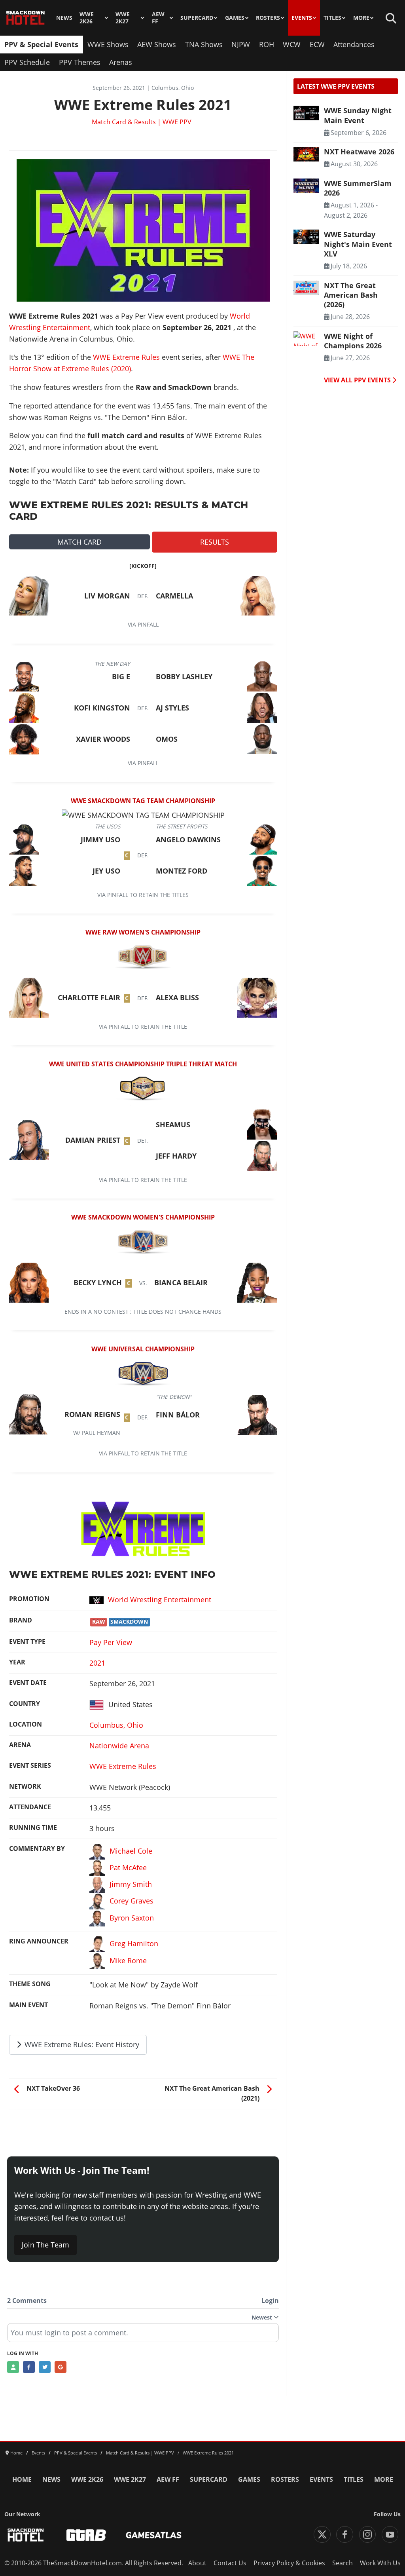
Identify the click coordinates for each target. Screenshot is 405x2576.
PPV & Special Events (41, 44)
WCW (292, 44)
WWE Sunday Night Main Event (358, 115)
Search (343, 2563)
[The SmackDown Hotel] (26, 18)
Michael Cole (131, 1850)
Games (235, 18)
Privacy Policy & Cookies (289, 2563)
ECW (317, 44)
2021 (97, 1663)
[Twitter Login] (45, 2367)
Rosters (268, 18)
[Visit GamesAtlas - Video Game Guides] (154, 2535)
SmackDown (129, 1622)
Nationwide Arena (119, 1746)
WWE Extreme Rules (126, 357)
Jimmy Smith (131, 1884)
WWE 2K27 (123, 18)
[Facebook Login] (29, 2367)
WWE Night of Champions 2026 (353, 341)
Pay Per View (111, 1642)
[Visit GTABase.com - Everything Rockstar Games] (86, 2535)
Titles (332, 18)
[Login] (13, 2367)
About (197, 2563)
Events (302, 18)
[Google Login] (61, 2367)
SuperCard (197, 18)
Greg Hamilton (134, 1943)
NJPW (241, 44)
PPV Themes (80, 62)
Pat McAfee (128, 1867)
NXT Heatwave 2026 (359, 152)
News (64, 18)
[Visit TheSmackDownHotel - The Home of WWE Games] (26, 2535)
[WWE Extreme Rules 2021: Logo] (143, 1528)
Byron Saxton (132, 1917)
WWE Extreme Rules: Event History (81, 2044)
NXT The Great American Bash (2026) (351, 295)
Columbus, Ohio (116, 1725)
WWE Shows (108, 44)
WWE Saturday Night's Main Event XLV (358, 244)
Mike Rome (128, 1960)
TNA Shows (204, 44)
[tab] (79, 542)
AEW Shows (157, 44)
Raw (99, 1622)
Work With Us (380, 2563)
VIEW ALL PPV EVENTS (358, 380)
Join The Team (45, 2245)
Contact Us (230, 2563)
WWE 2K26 (87, 18)
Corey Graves (132, 1901)
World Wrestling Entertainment (160, 1600)
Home (22, 2479)
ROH (267, 44)
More (361, 18)
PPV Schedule (27, 62)
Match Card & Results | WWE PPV (142, 122)
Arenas (121, 62)
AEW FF (158, 18)
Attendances (354, 44)
